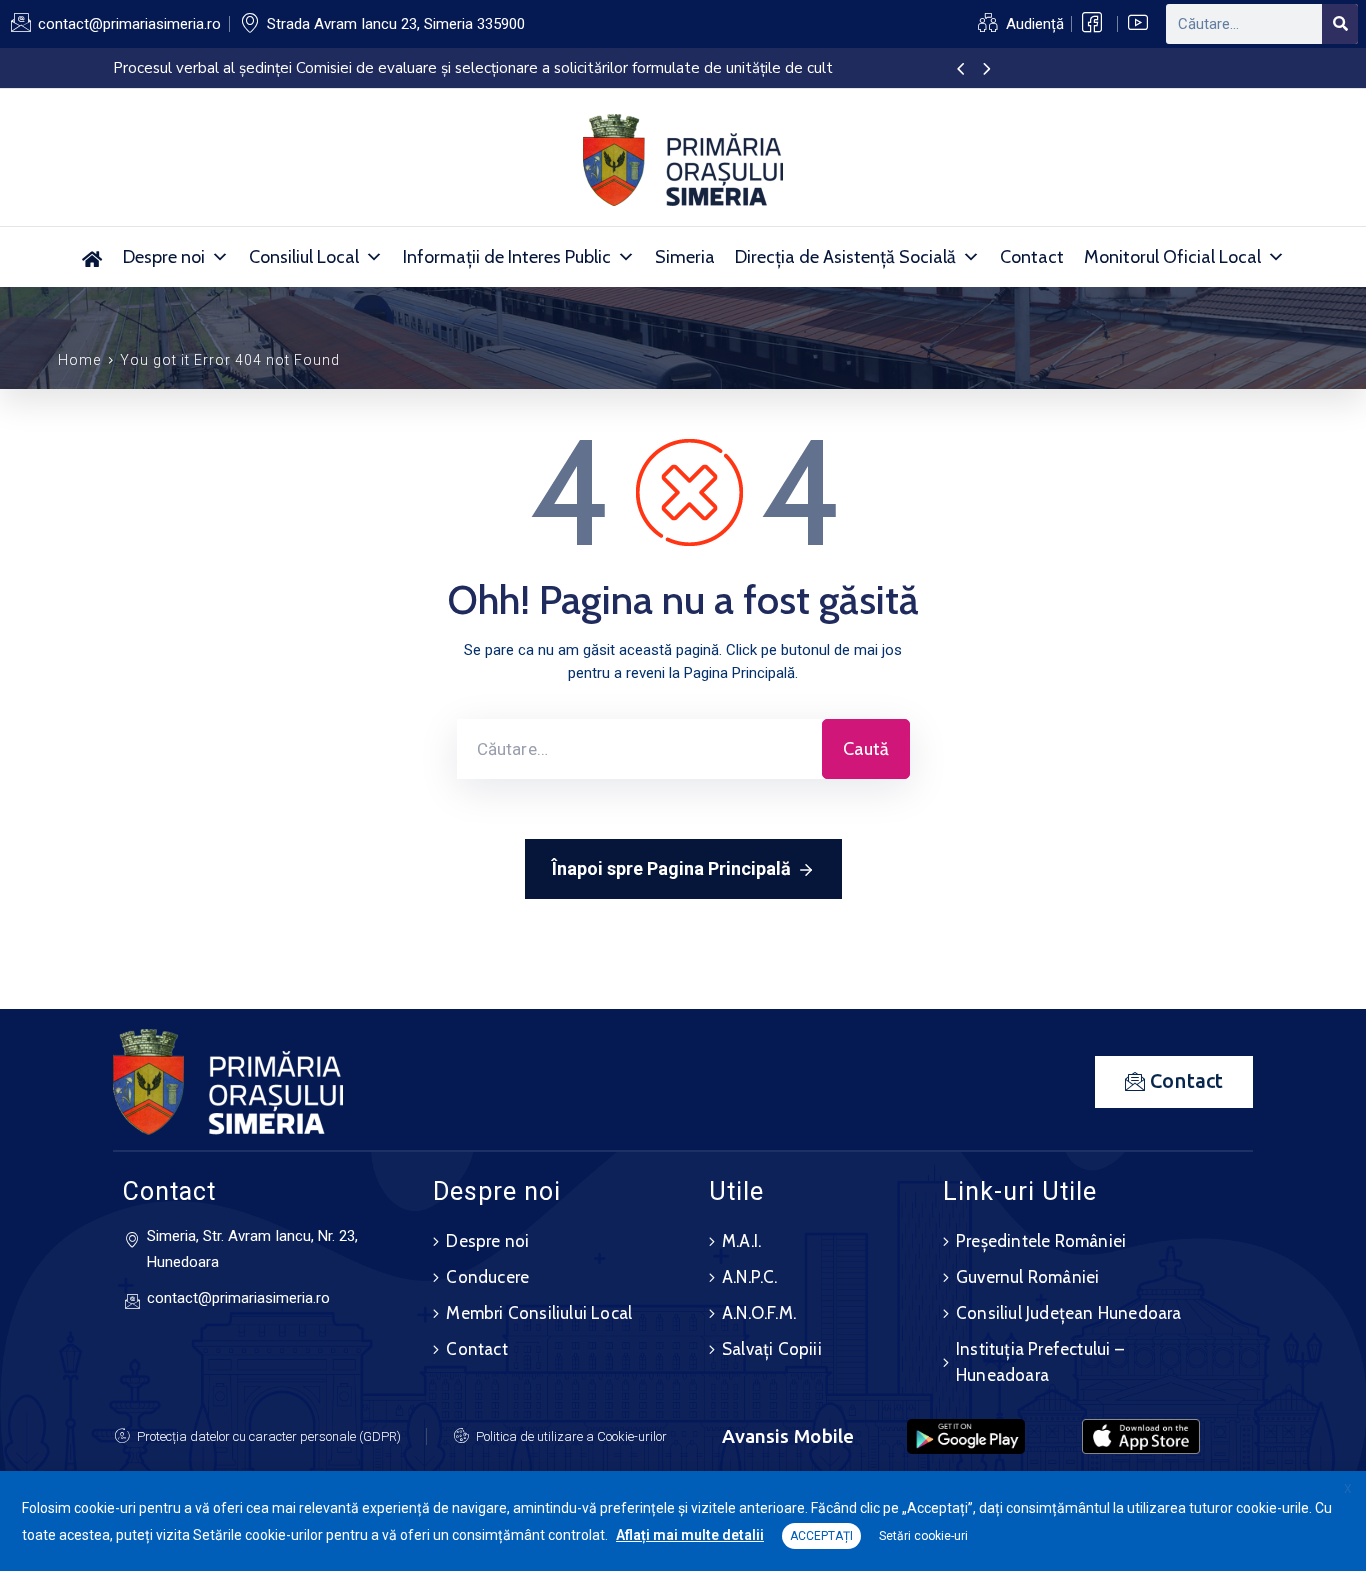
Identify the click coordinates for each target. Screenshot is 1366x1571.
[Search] (1340, 24)
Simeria (685, 257)
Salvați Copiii (772, 1349)
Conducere (487, 1277)
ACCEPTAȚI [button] (821, 1536)
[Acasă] (92, 257)
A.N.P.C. (750, 1277)
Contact (1032, 257)
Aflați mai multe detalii (690, 1535)
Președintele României (1041, 1241)
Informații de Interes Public (507, 257)
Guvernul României (1027, 1277)
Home (79, 360)
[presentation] (960, 70)
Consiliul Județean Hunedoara (1069, 1313)
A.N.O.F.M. (759, 1313)
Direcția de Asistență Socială (845, 257)
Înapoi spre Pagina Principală (671, 868)
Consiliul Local (304, 257)
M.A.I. (741, 1241)
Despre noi (164, 257)
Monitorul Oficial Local (1172, 257)
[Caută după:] (639, 749)
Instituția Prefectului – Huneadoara (1040, 1362)
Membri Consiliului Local (539, 1313)
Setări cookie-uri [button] (923, 1536)
